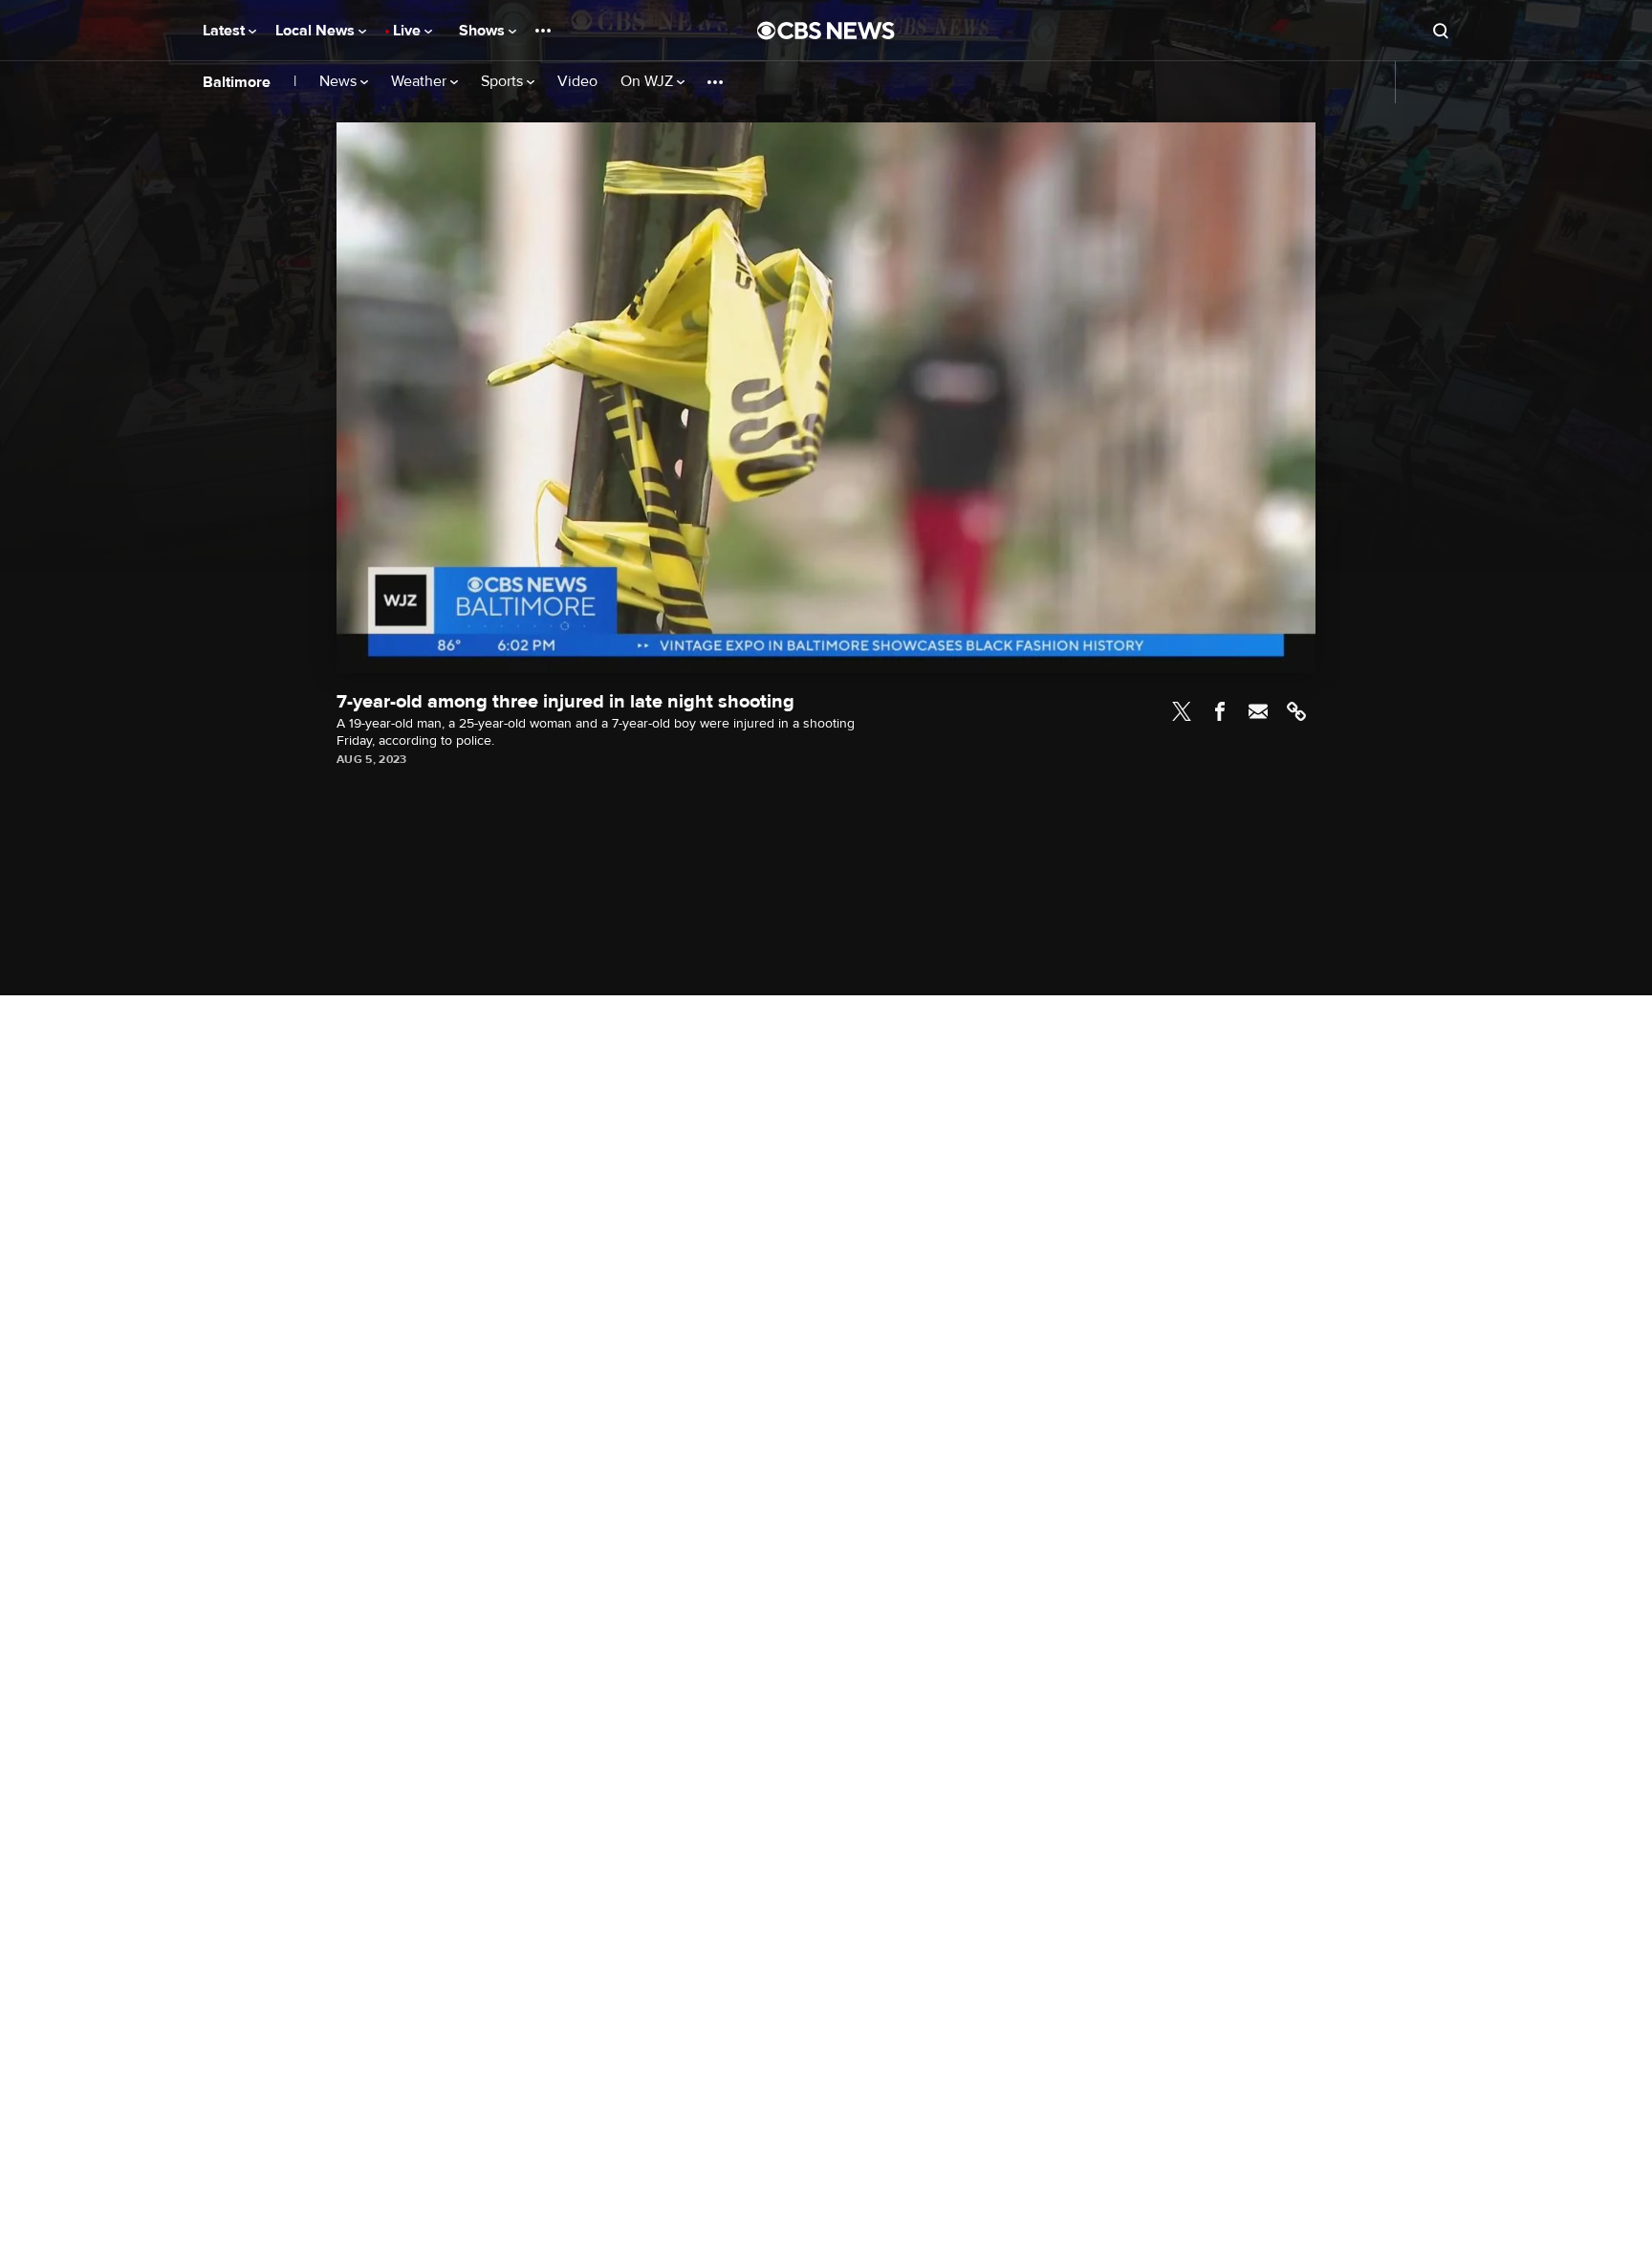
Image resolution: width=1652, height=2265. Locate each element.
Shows (484, 31)
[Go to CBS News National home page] (826, 31)
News (340, 82)
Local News (317, 31)
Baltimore (237, 82)
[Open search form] (1441, 31)
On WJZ (649, 82)
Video (577, 82)
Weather (421, 82)
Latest (226, 31)
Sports (504, 82)
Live (409, 31)
